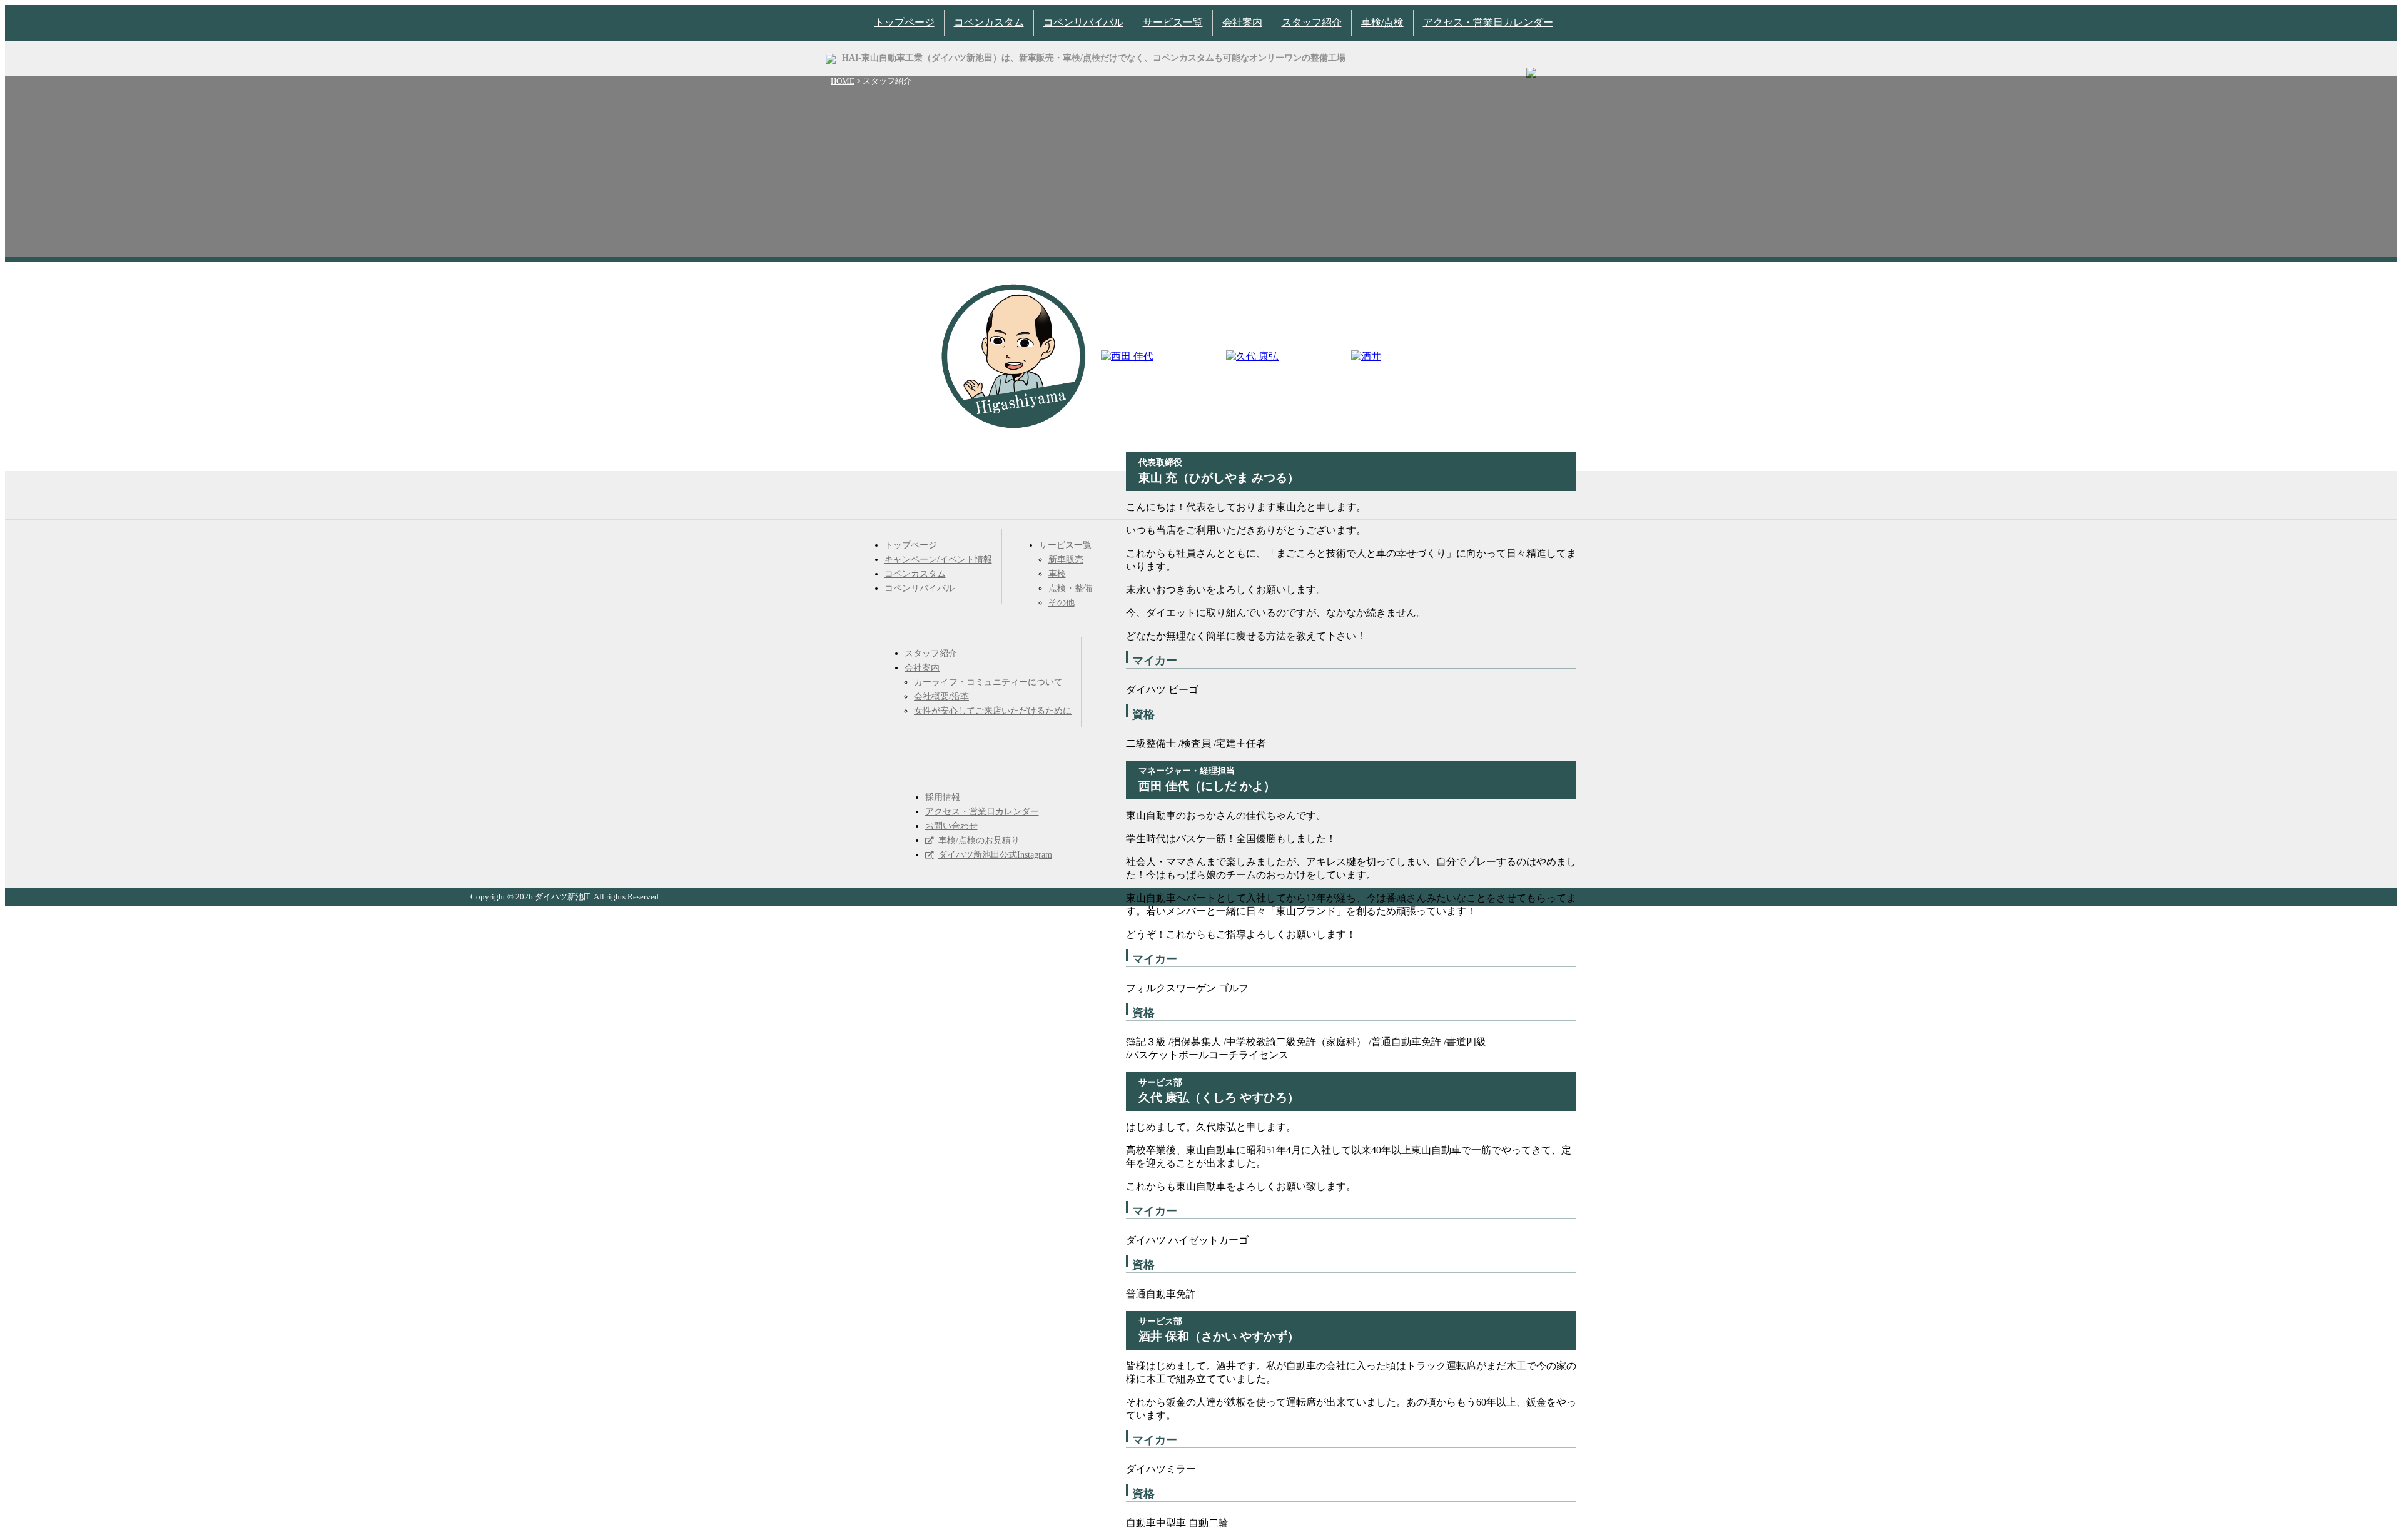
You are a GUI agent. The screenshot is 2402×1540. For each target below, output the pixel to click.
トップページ (905, 22)
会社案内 (1242, 22)
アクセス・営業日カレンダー (1488, 22)
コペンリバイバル (1083, 22)
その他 (1062, 603)
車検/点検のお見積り (979, 840)
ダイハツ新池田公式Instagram (995, 855)
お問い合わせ (951, 826)
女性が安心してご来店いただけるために (993, 711)
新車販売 (1066, 560)
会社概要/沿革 (941, 697)
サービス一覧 (1173, 22)
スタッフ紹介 (1312, 22)
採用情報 (943, 797)
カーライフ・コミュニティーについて (988, 682)
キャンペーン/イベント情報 (938, 560)
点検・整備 (1070, 588)
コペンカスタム (989, 22)
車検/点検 (1382, 22)
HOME (843, 81)
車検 (1057, 574)
